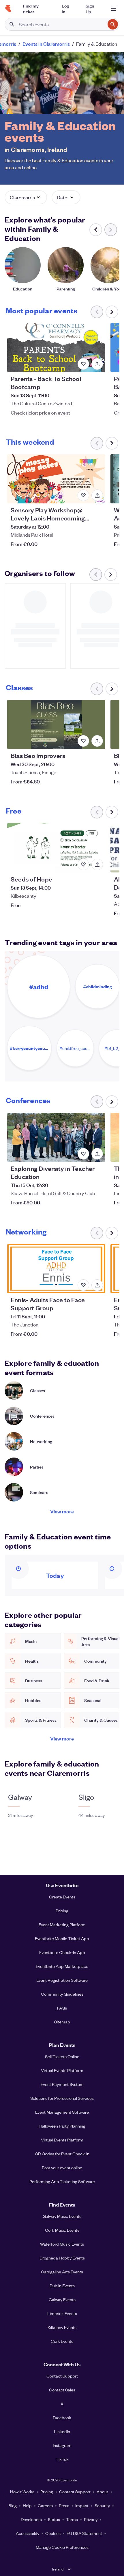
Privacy (91, 2519)
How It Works (22, 2492)
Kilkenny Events (62, 2327)
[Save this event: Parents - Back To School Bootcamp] (83, 364)
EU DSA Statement (84, 2533)
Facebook (62, 2417)
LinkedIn (62, 2431)
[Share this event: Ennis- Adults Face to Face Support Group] (97, 1285)
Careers (45, 2505)
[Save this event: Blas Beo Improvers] (83, 741)
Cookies (53, 2533)
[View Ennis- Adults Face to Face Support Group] (56, 1269)
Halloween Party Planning (62, 2126)
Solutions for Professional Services (62, 2098)
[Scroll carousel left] (96, 230)
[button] (26, 197)
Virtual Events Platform (62, 2070)
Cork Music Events (62, 2230)
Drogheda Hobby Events (62, 2258)
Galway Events (62, 2299)
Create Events (62, 1897)
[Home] (8, 9)
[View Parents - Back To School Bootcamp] (56, 347)
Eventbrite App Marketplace (62, 1966)
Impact (82, 2505)
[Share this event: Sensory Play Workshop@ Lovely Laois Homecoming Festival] (97, 495)
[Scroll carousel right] (112, 312)
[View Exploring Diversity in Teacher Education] (56, 1137)
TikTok (62, 2459)
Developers (31, 2519)
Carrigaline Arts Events (62, 2272)
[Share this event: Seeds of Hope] (97, 864)
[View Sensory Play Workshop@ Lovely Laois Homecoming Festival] (56, 479)
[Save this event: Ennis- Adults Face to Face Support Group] (83, 1285)
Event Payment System (62, 2084)
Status (54, 2519)
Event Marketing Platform (62, 1924)
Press (64, 2505)
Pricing (62, 1911)
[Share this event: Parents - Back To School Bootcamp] (97, 364)
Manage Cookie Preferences (62, 2547)
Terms (72, 2519)
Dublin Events (62, 2286)
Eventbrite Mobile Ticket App (62, 1938)
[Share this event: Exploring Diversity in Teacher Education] (97, 1154)
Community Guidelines (62, 1994)
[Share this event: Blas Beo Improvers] (97, 741)
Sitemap (62, 2022)
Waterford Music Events (62, 2244)
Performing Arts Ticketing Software (62, 2181)
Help (27, 2505)
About (102, 2492)
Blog (13, 2505)
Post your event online (62, 2167)
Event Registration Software (62, 1980)
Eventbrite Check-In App (62, 1952)
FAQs (62, 2008)
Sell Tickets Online (62, 2056)
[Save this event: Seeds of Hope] (83, 864)
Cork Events (62, 2341)
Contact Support (62, 2376)
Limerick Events (62, 2313)
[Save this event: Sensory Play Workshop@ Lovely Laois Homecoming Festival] (83, 495)
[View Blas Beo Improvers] (56, 724)
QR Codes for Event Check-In (62, 2154)
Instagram (62, 2445)
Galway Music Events (62, 2216)
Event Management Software (62, 2112)
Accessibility (28, 2533)
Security (102, 2505)
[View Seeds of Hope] (56, 848)
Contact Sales (62, 2390)
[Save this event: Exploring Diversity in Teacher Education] (83, 1154)
